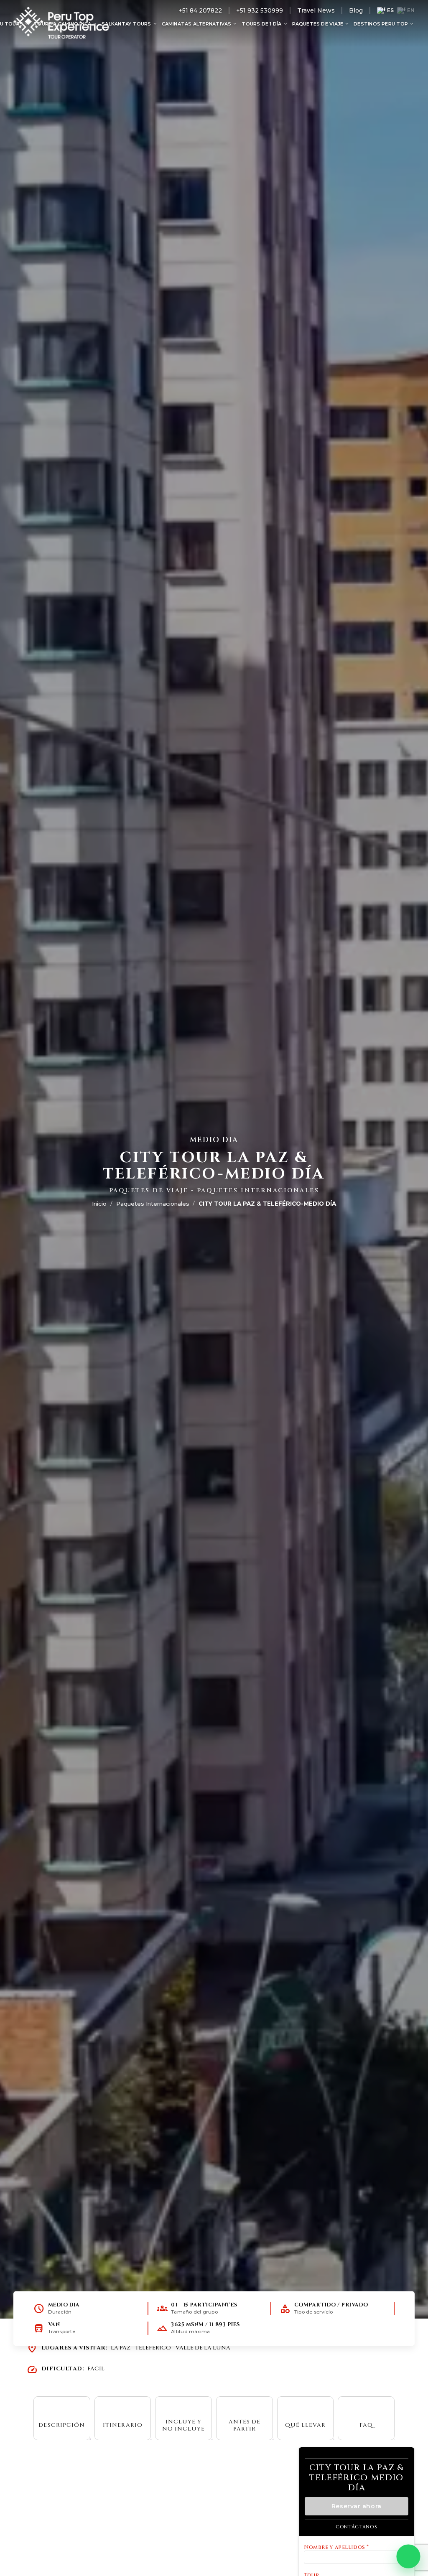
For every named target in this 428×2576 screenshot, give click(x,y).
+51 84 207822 (200, 10)
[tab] (62, 2418)
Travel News (316, 10)
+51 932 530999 (260, 10)
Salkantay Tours (130, 24)
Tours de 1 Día (265, 24)
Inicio (99, 1204)
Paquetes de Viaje (321, 24)
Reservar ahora (357, 2506)
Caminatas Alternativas (200, 24)
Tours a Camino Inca (66, 24)
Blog (356, 10)
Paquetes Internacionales (153, 1204)
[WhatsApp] (408, 2556)
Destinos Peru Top (384, 24)
